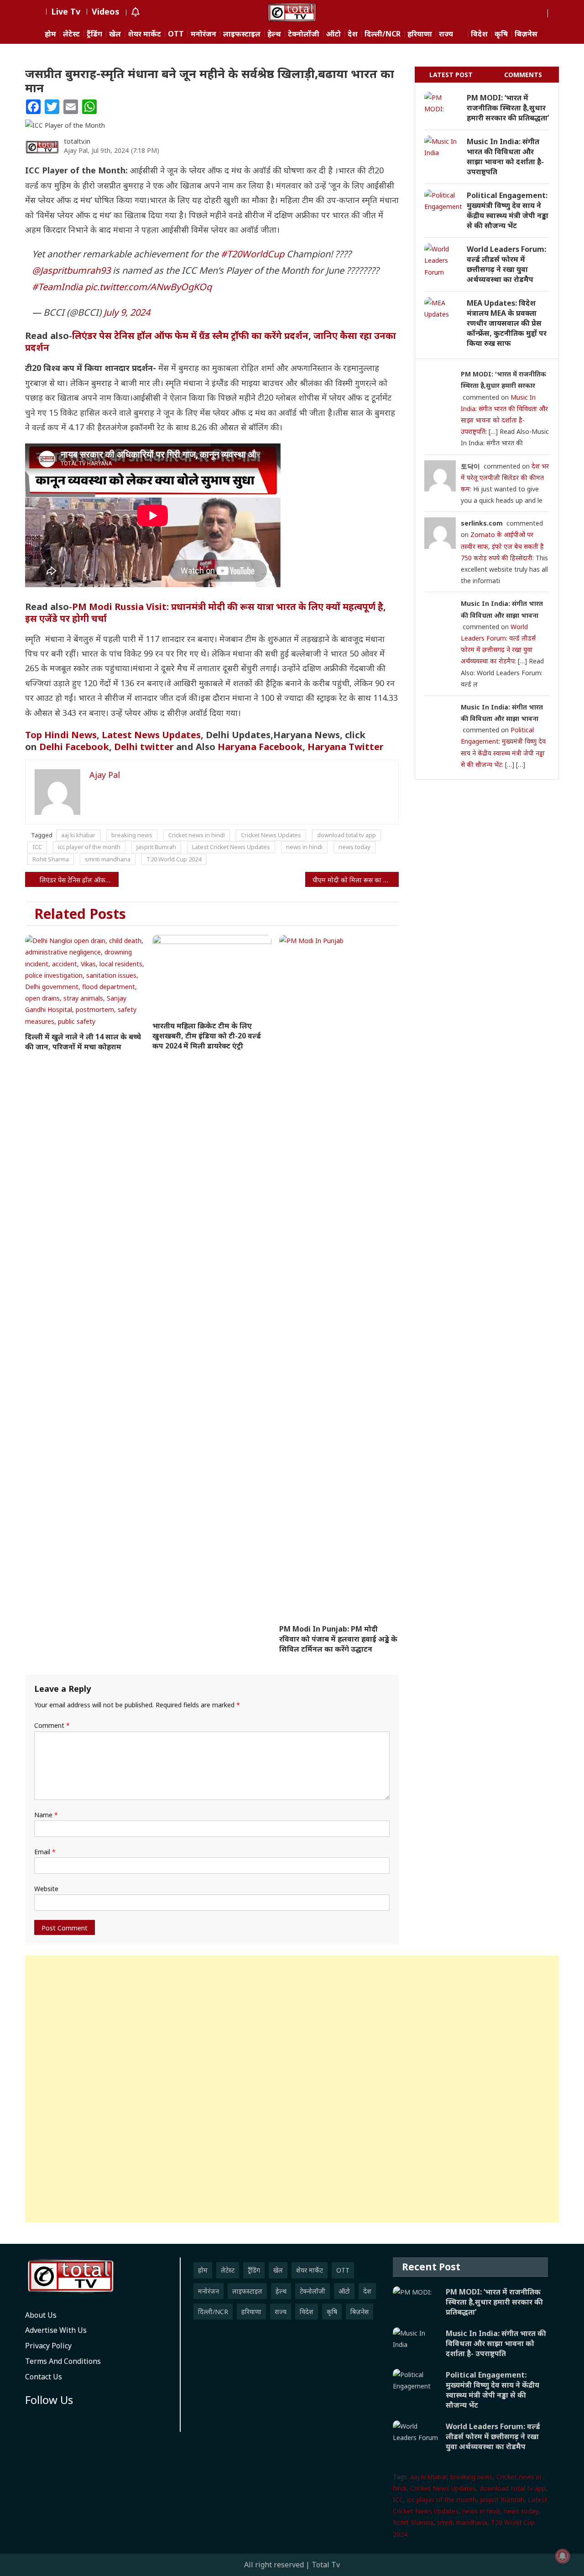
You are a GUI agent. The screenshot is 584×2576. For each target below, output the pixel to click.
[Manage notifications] (563, 2556)
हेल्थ (274, 34)
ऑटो (334, 34)
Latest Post (451, 75)
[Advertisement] (292, 2089)
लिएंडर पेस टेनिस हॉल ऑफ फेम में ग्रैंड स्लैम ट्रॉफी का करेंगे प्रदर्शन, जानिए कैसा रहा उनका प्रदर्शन (211, 342)
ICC (37, 847)
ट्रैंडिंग (94, 34)
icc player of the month (89, 847)
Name (46, 1815)
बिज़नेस (526, 34)
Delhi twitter (144, 747)
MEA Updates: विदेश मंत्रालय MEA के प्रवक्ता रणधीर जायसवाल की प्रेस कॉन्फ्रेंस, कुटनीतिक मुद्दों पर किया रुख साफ (507, 323)
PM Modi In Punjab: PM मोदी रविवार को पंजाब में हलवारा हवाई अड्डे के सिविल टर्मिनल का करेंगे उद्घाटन (338, 1639)
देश (353, 34)
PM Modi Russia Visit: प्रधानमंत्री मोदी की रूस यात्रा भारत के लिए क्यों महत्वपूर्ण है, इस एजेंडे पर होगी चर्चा (206, 613)
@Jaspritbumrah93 (71, 270)
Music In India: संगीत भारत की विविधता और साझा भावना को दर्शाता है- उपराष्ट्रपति (505, 156)
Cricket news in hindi (197, 835)
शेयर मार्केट (144, 34)
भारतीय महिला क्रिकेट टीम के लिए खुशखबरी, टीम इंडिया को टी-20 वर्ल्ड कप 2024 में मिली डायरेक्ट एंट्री (207, 1036)
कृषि (501, 34)
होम (50, 34)
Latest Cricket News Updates (231, 847)
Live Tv (66, 11)
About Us (41, 2315)
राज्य (446, 34)
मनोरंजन (203, 34)
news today (355, 847)
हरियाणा (420, 34)
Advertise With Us (56, 2330)
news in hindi (304, 847)
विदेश (479, 34)
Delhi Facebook (74, 747)
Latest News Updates (151, 735)
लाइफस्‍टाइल (242, 34)
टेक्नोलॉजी (304, 34)
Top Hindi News (61, 735)
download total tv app (347, 835)
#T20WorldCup (253, 254)
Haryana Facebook (260, 747)
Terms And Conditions (63, 2361)
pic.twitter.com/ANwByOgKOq (148, 287)
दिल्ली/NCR (383, 34)
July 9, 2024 (127, 312)
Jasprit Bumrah (156, 847)
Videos (106, 11)
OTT (176, 34)
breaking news (132, 835)
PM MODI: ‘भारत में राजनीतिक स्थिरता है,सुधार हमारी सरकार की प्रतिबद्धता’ (508, 108)
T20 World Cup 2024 (174, 859)
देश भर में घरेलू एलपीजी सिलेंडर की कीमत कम (505, 477)
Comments (523, 75)
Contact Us (44, 2377)
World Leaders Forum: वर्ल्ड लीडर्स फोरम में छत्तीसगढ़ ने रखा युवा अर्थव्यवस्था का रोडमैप (506, 264)
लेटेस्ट (71, 34)
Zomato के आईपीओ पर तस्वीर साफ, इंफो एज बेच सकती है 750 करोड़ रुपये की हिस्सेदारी (502, 546)
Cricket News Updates (271, 835)
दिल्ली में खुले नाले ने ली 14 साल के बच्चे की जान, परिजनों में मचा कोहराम (83, 1042)
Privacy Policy (48, 2346)
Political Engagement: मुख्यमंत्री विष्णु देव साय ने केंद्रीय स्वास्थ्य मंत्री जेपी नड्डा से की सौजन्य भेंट (508, 210)
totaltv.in (77, 141)
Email (45, 1852)
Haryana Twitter (346, 747)
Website (46, 1889)
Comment (52, 1725)
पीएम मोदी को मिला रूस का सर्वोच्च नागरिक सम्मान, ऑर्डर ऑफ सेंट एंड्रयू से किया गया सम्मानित (356, 880)
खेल (115, 34)
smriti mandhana (108, 859)
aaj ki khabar (78, 835)
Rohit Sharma (51, 859)
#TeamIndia (57, 287)
